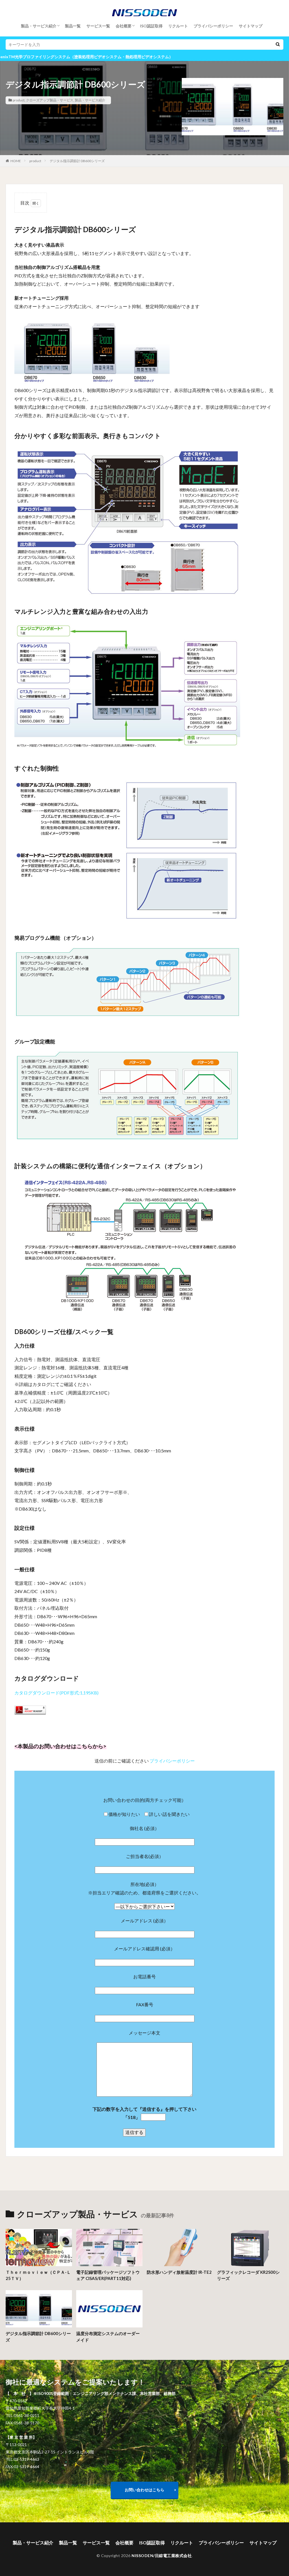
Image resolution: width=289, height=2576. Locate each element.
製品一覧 (73, 26)
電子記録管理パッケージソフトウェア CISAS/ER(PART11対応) (108, 2275)
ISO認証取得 (151, 26)
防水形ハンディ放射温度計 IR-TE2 (179, 2272)
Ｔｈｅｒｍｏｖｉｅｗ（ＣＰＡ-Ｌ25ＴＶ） (38, 2275)
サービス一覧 (98, 26)
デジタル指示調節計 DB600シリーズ (77, 161)
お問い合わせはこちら (144, 2490)
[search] (278, 44)
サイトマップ (251, 26)
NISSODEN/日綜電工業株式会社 (162, 2556)
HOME (16, 161)
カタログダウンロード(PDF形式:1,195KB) (56, 1693)
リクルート (178, 26)
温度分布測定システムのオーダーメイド (108, 2337)
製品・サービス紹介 (39, 26)
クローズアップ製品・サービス (50, 100)
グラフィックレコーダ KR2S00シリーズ (248, 2275)
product (19, 100)
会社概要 (124, 26)
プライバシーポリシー (213, 26)
